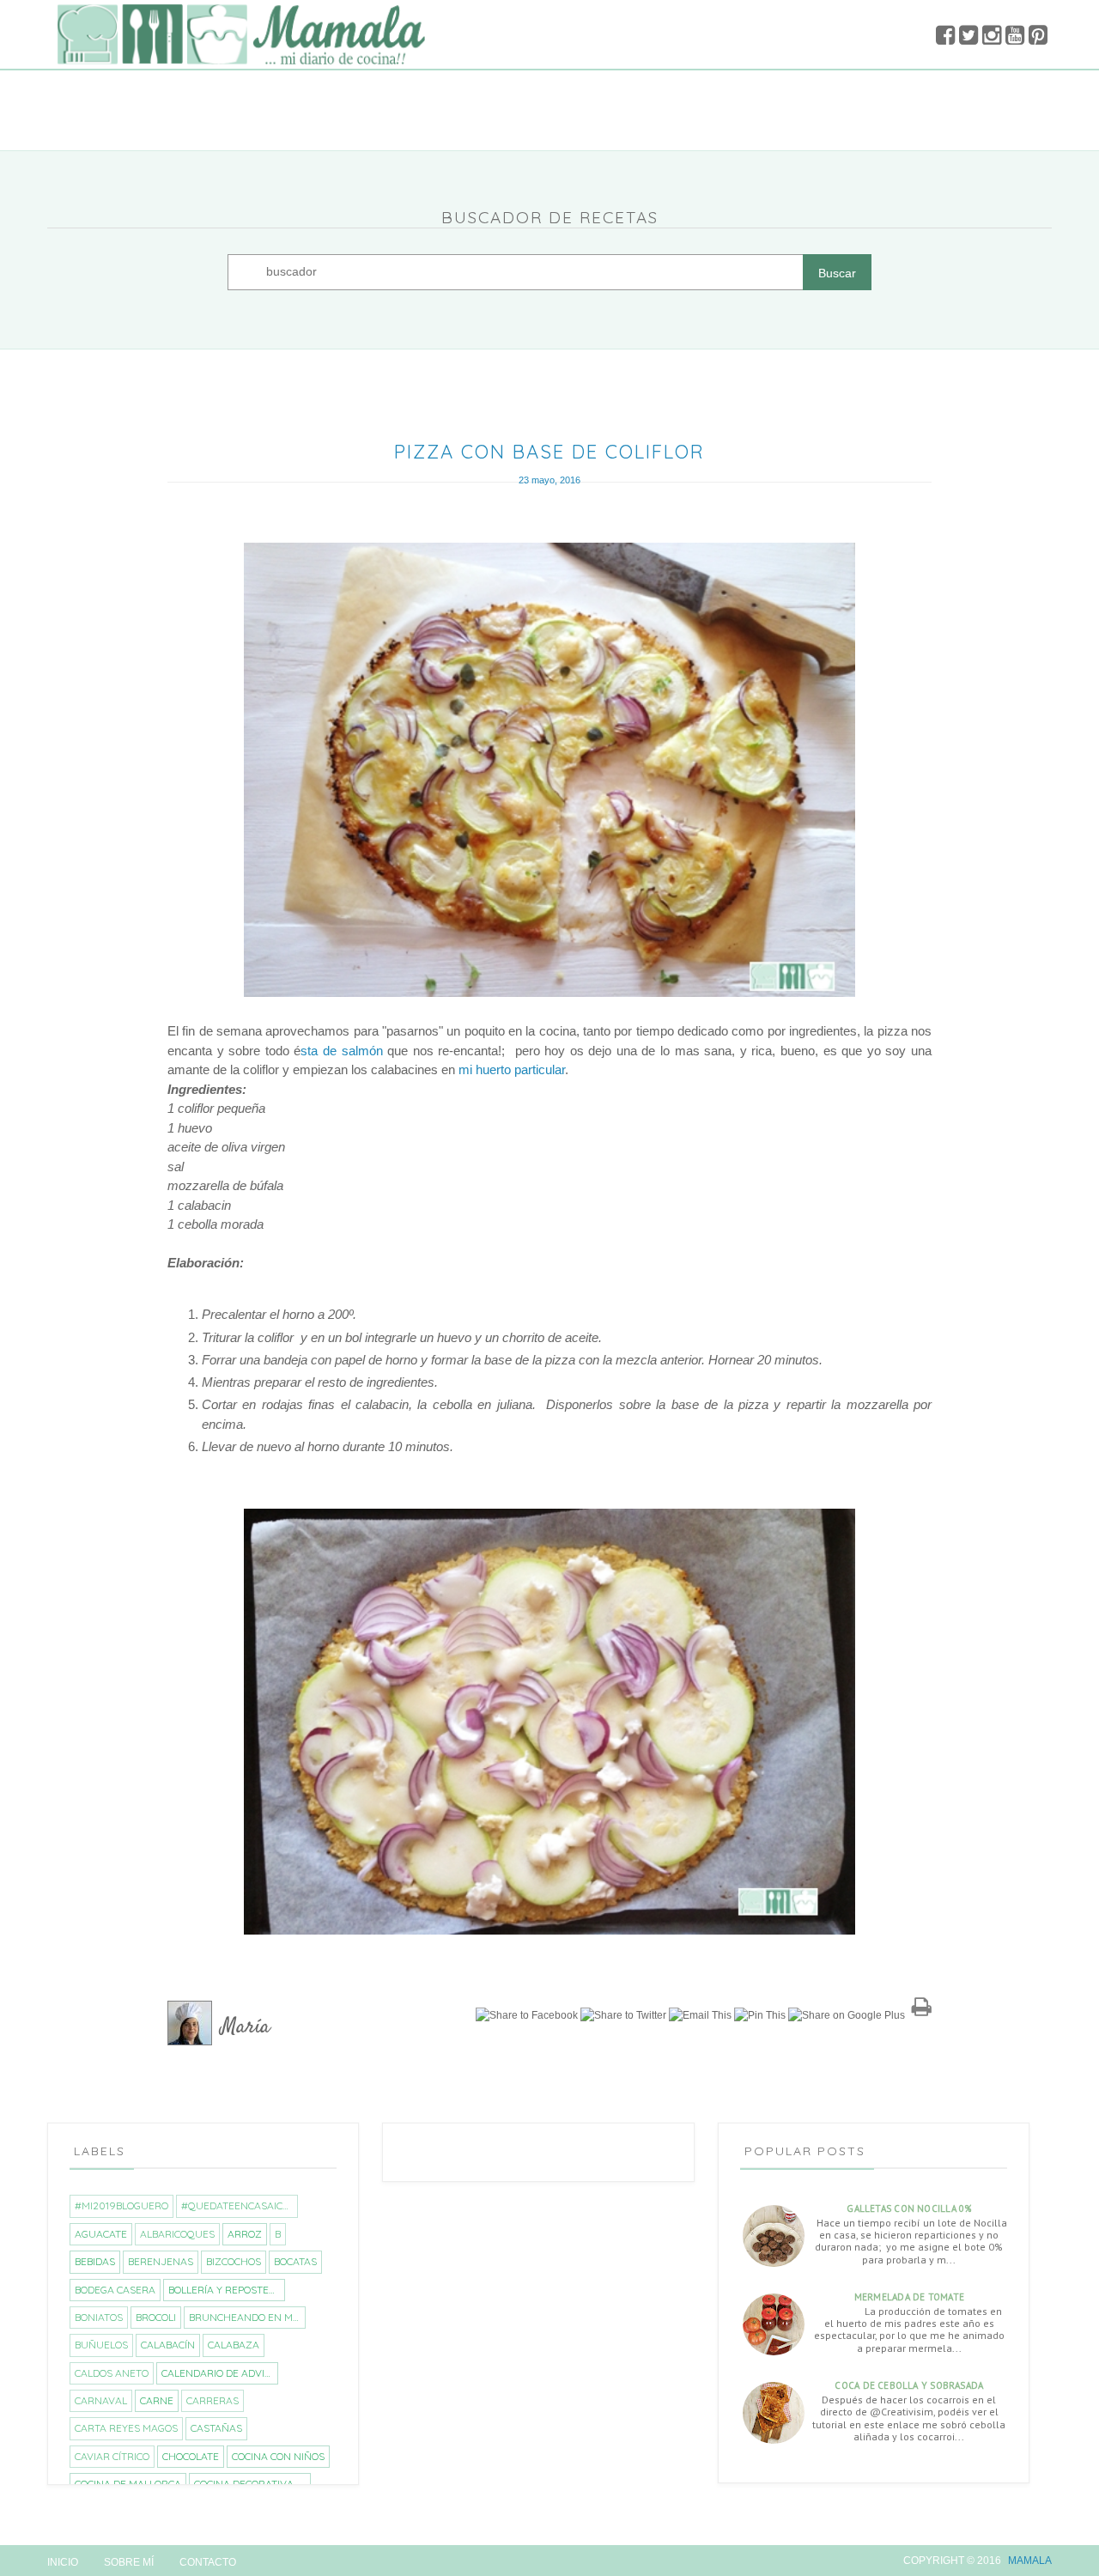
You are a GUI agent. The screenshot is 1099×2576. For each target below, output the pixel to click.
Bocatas (295, 2261)
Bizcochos (234, 2261)
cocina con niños (278, 2456)
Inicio (63, 2562)
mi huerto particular (512, 1069)
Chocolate (191, 2456)
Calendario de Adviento (219, 2373)
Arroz (245, 2234)
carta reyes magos (126, 2428)
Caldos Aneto (112, 2373)
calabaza (234, 2345)
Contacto (208, 2562)
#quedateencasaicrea (239, 2205)
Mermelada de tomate (909, 2297)
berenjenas (161, 2261)
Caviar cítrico (112, 2456)
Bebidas (95, 2261)
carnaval (101, 2400)
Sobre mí (129, 2562)
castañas (216, 2428)
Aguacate (101, 2234)
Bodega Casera (115, 2290)
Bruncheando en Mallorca (247, 2317)
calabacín (168, 2345)
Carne (157, 2400)
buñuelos (101, 2345)
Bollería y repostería (226, 2290)
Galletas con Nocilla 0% (909, 2208)
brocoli (156, 2317)
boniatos (99, 2317)
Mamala (1030, 2561)
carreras (213, 2400)
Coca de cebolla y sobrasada (909, 2385)
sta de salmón (341, 1051)
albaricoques (177, 2234)
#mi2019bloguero (121, 2205)
